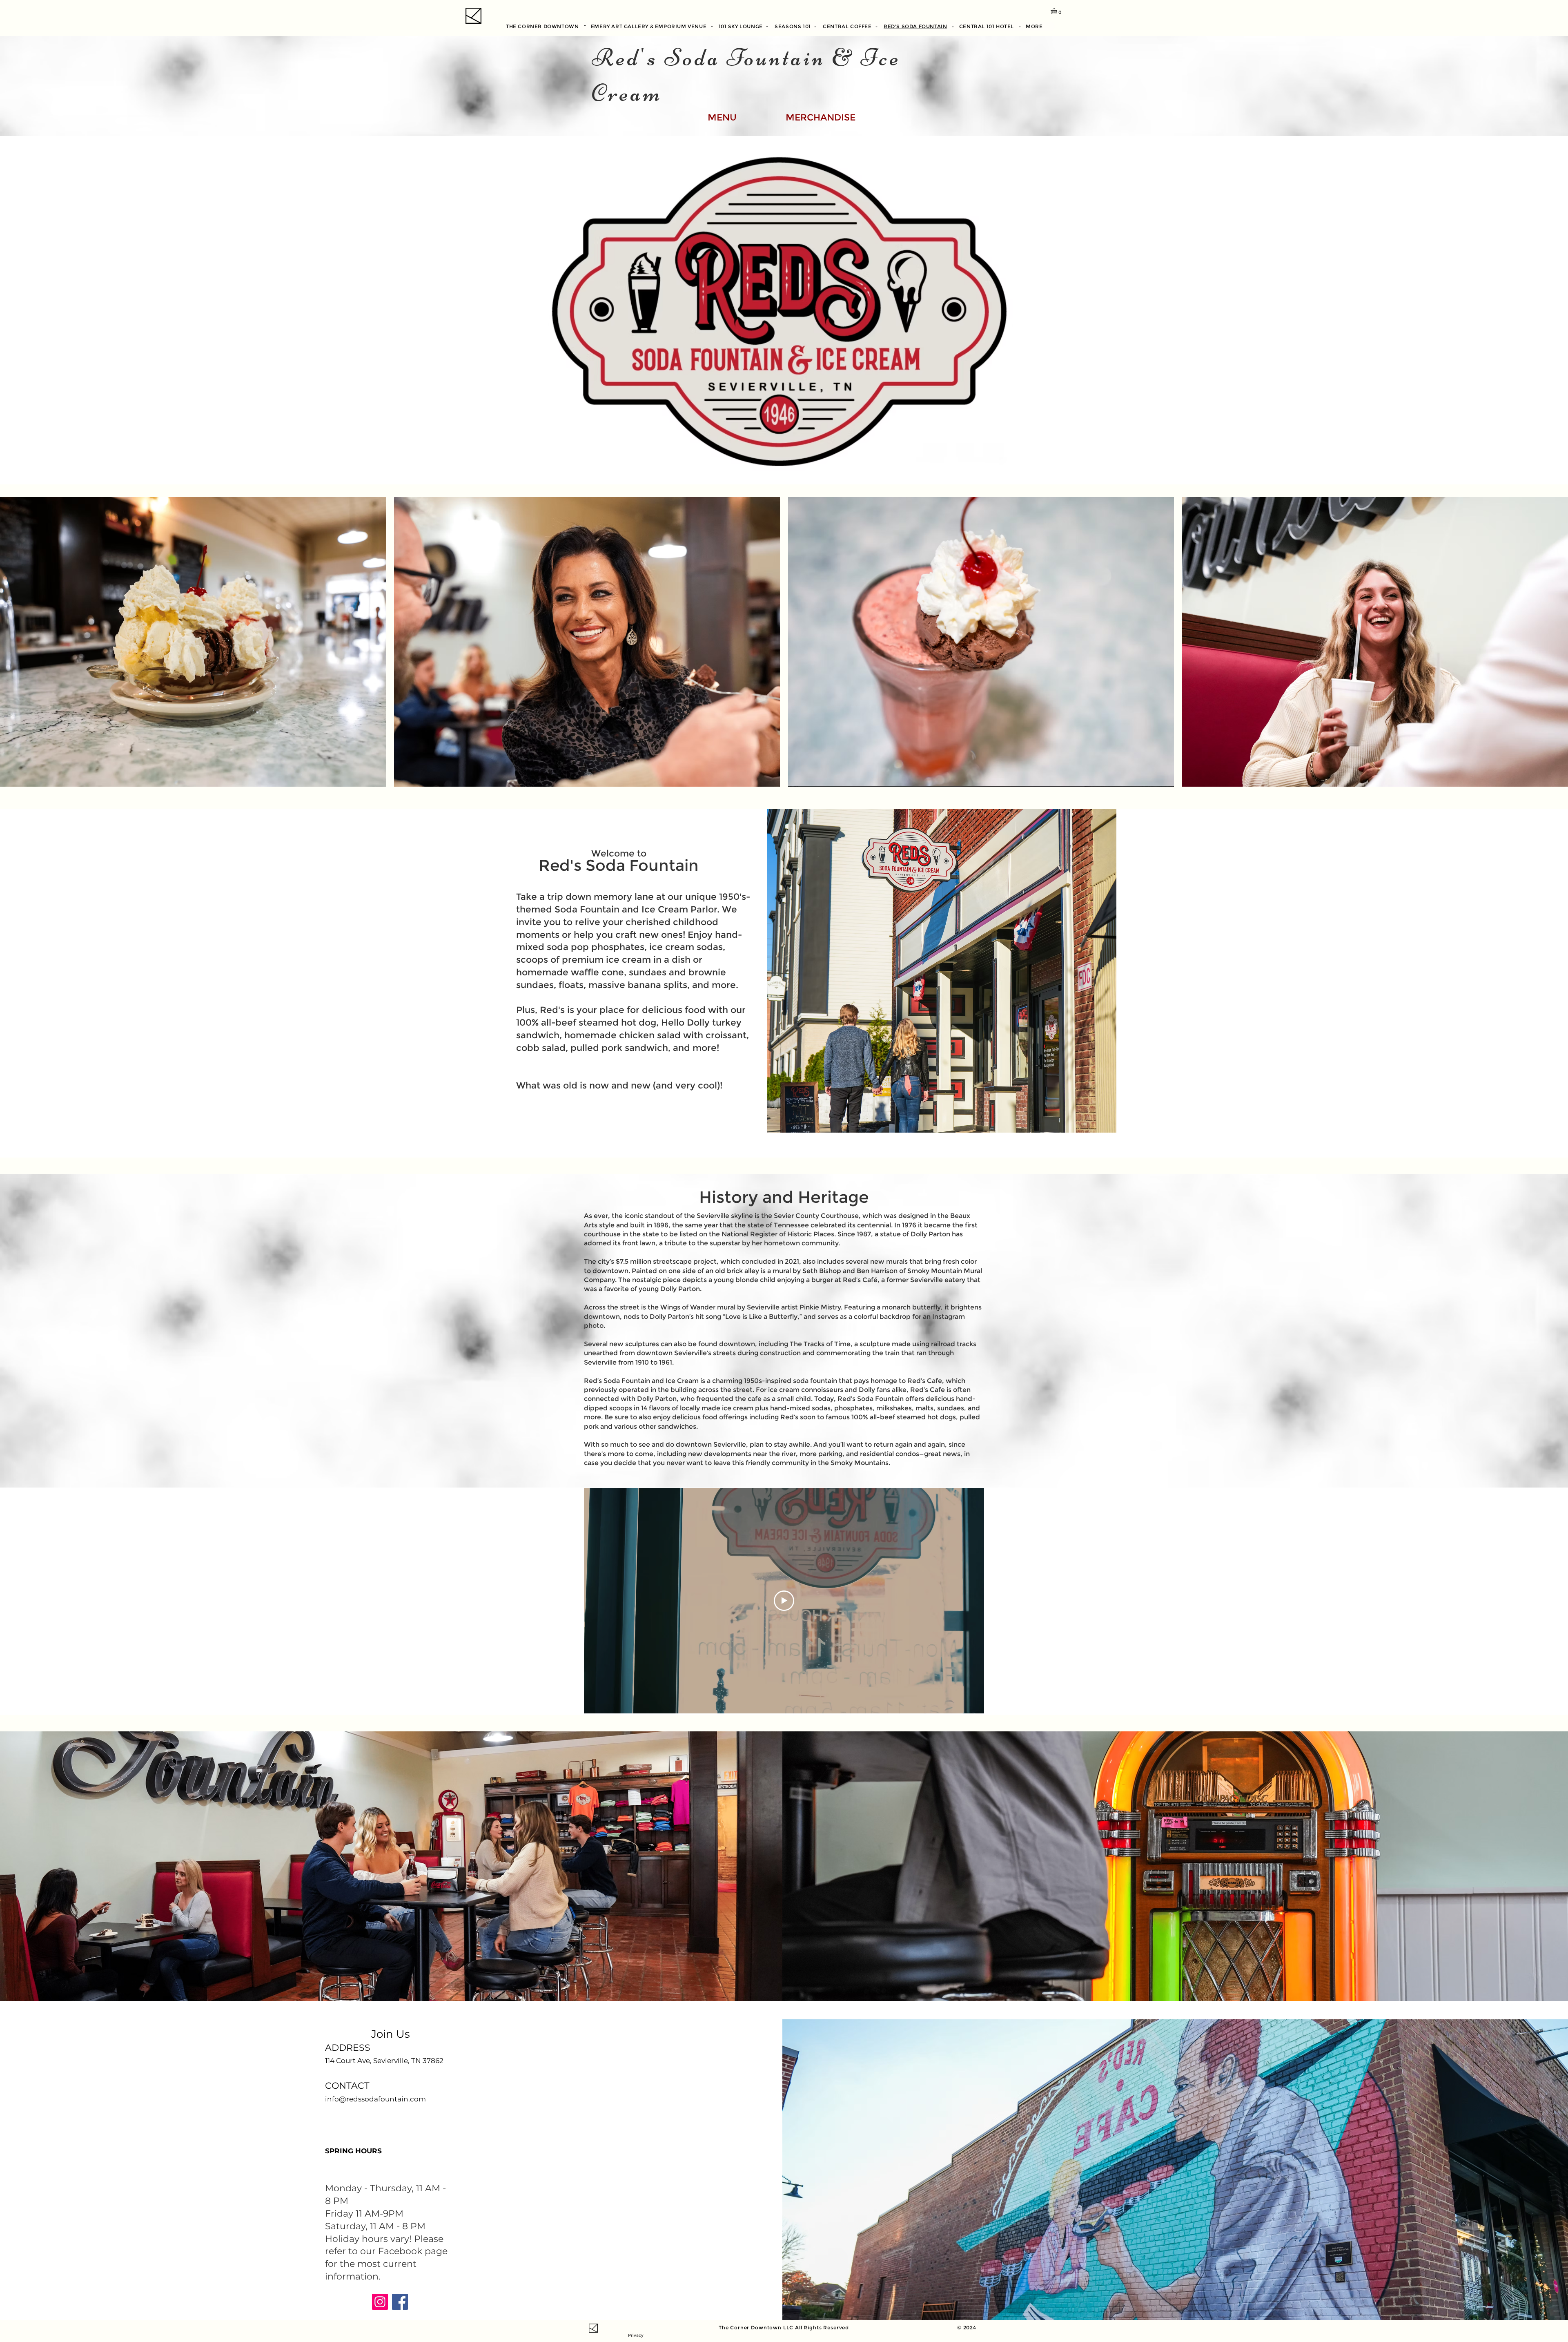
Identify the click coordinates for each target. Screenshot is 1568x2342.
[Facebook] (400, 2302)
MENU (722, 117)
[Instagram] (380, 2302)
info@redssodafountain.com (375, 2099)
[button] (1058, 11)
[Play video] (784, 1601)
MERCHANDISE (821, 117)
